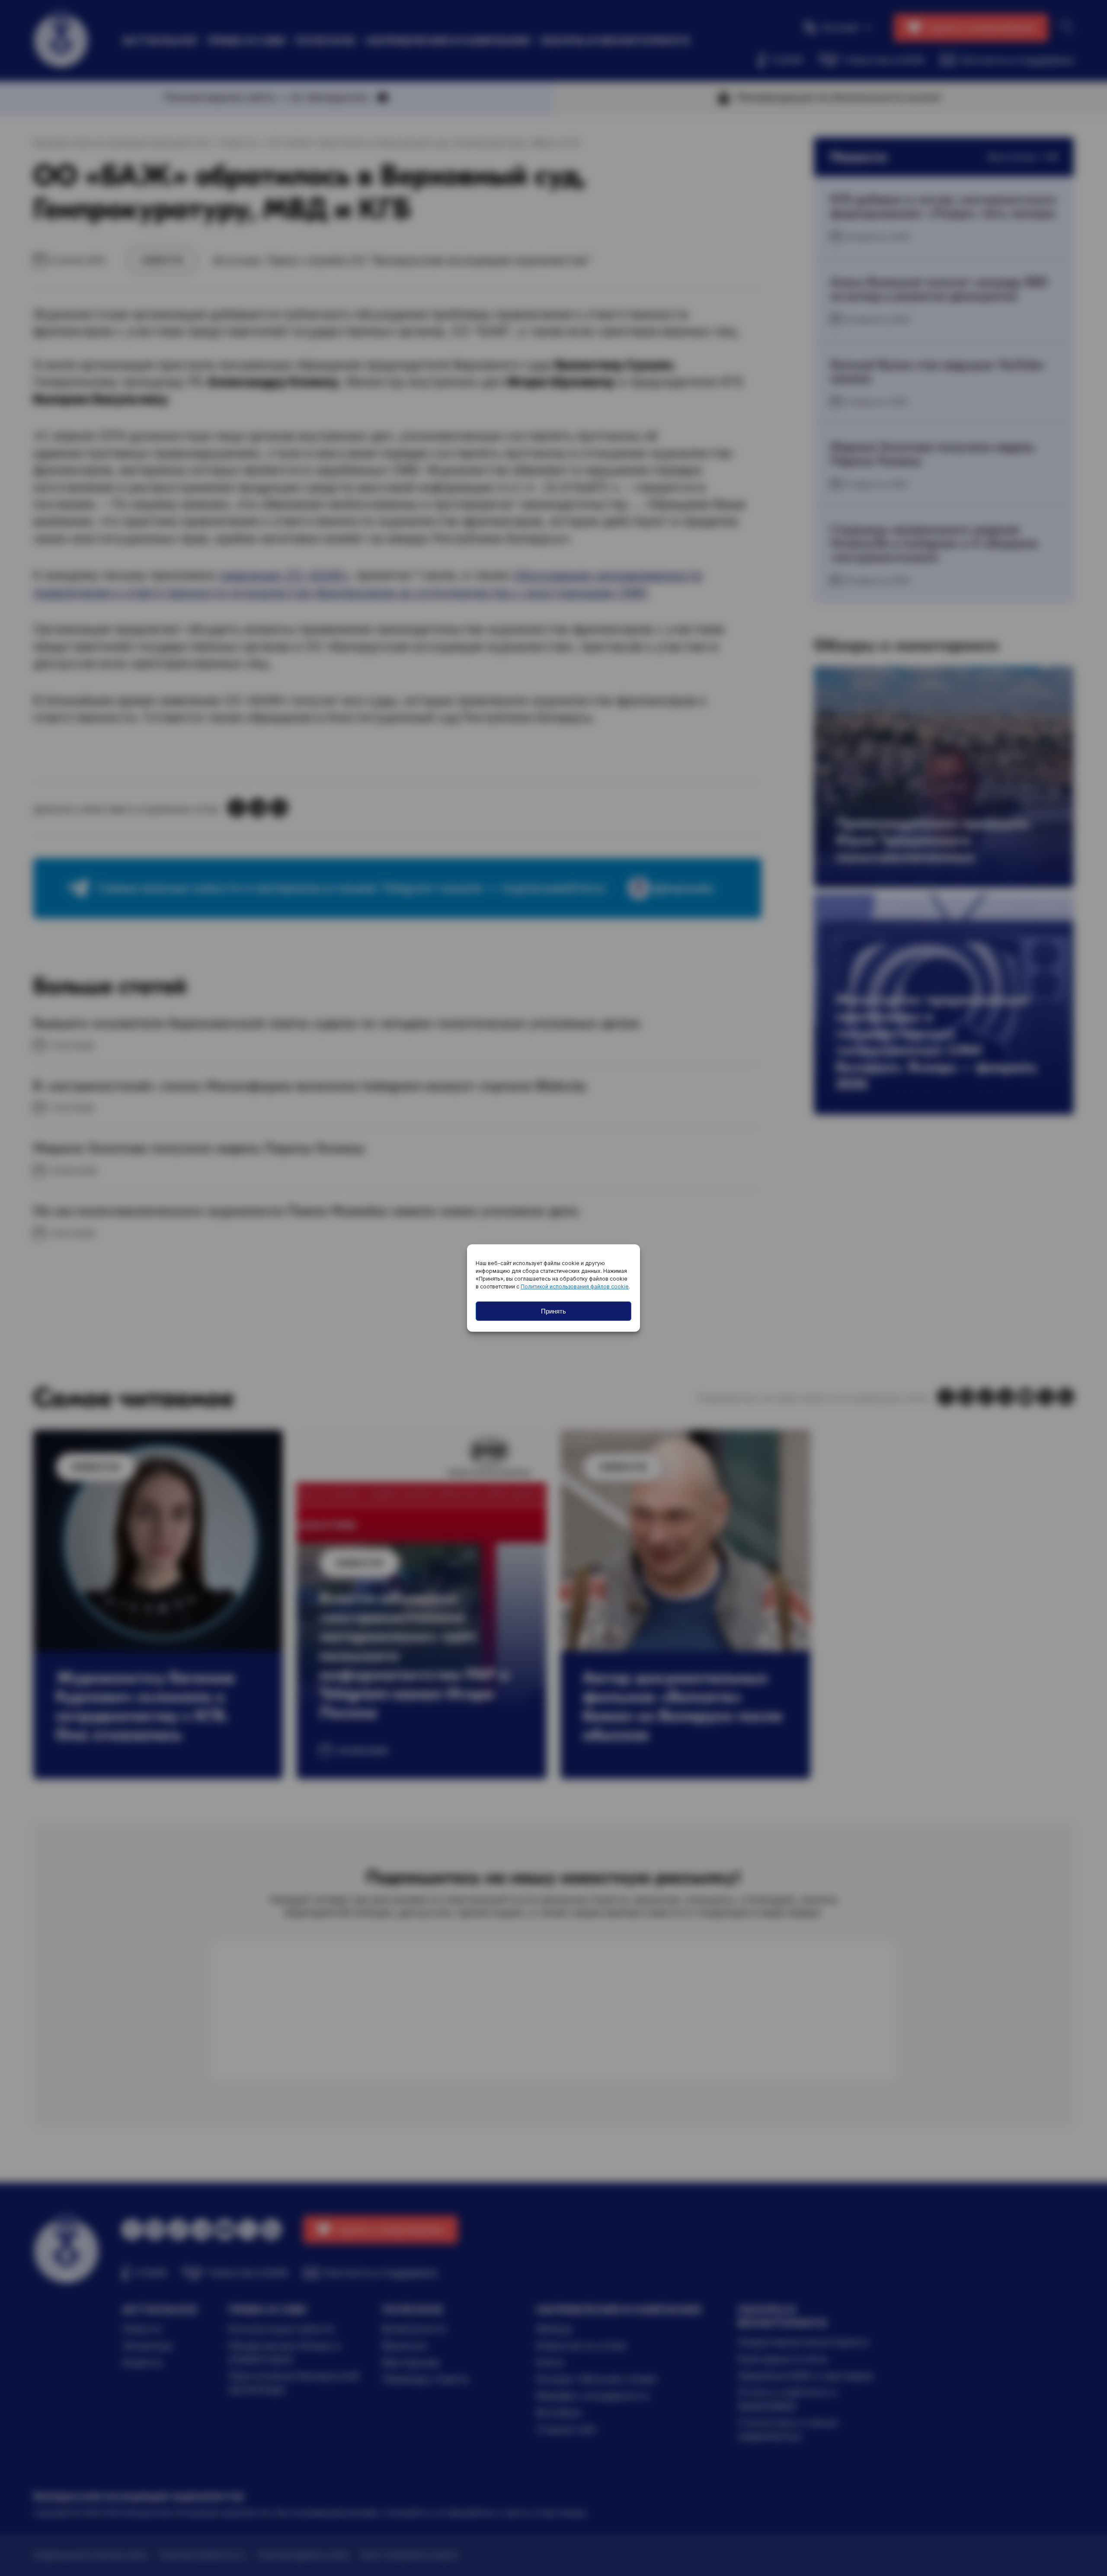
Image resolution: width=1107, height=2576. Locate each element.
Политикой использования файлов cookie (575, 1286)
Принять (553, 1311)
